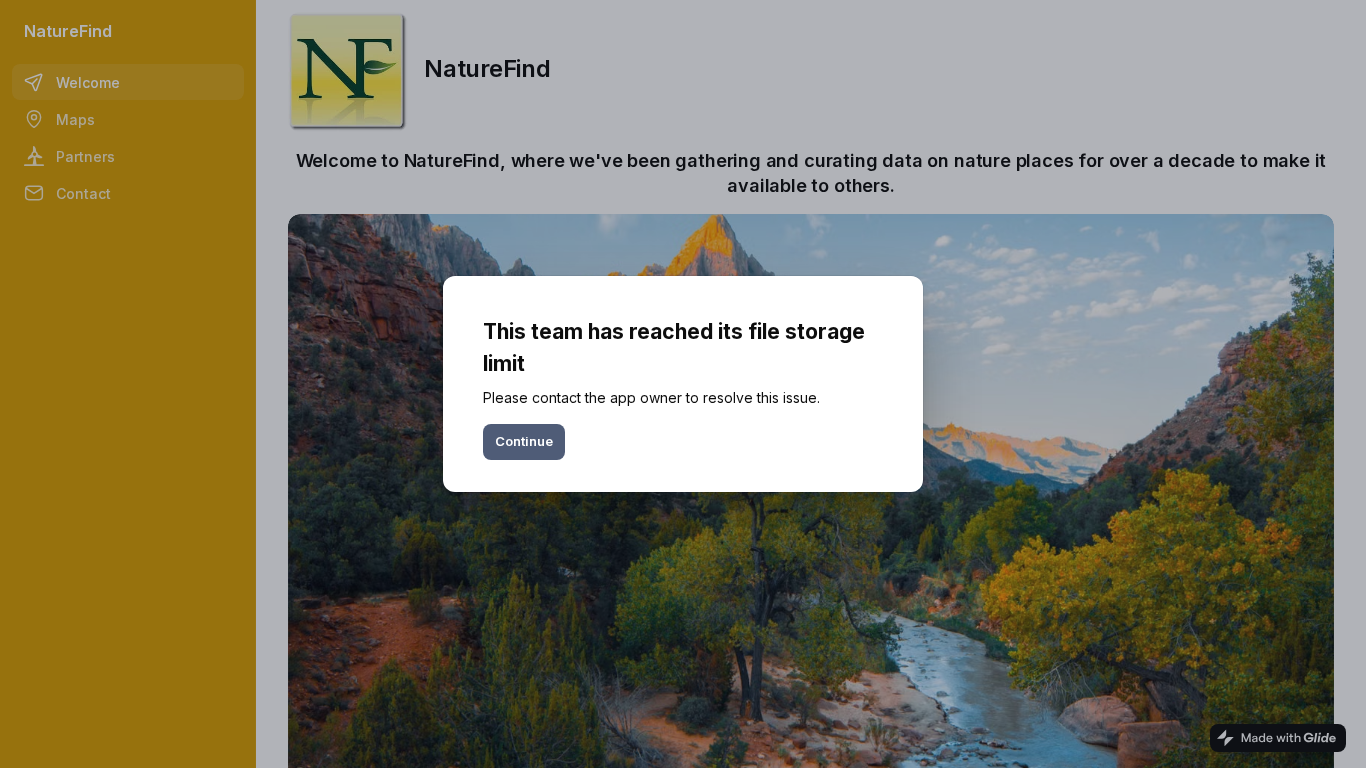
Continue (524, 441)
